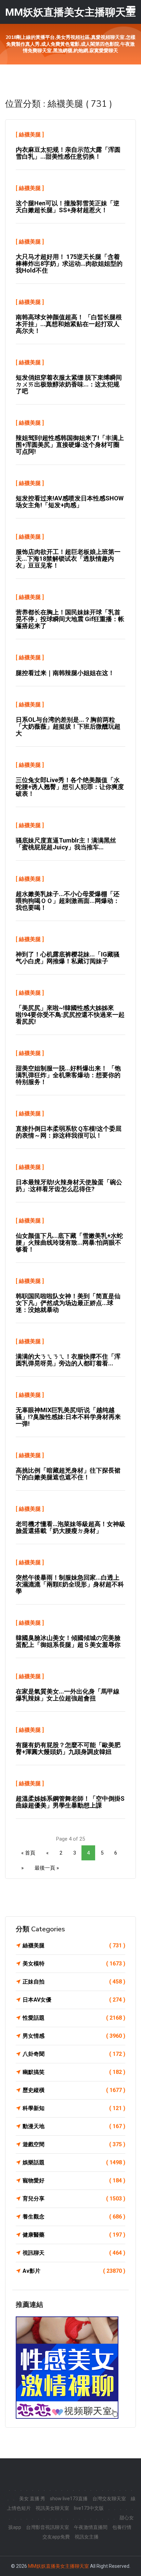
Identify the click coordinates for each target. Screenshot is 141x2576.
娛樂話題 (74, 2162)
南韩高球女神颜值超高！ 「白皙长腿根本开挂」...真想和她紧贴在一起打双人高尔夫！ (69, 324)
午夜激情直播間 (91, 2527)
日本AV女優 (74, 2000)
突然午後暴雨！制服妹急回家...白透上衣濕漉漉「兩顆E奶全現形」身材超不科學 (70, 1584)
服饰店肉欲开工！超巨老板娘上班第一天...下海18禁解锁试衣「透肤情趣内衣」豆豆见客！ (68, 559)
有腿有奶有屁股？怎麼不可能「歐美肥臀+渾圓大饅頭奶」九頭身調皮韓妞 (68, 1748)
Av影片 (74, 2271)
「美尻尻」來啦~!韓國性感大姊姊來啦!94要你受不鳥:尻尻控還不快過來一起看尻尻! (70, 1015)
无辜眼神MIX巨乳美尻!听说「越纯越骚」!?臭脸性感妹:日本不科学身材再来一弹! (68, 1417)
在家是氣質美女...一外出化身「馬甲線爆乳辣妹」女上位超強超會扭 (68, 1695)
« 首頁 (28, 1853)
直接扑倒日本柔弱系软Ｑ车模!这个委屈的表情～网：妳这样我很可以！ (69, 1132)
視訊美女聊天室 (52, 2508)
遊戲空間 (74, 2144)
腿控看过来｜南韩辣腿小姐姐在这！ (65, 673)
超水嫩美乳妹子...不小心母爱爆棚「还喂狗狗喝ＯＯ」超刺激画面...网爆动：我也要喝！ (68, 901)
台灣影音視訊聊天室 (48, 2527)
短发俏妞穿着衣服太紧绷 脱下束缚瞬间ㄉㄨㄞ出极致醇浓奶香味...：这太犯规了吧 (69, 384)
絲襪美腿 (30, 135)
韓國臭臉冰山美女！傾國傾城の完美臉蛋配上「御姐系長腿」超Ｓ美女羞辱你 (68, 1641)
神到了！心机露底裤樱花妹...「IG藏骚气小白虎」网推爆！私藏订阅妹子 (68, 958)
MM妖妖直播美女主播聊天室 (59, 2566)
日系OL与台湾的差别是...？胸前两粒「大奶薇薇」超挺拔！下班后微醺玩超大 (68, 726)
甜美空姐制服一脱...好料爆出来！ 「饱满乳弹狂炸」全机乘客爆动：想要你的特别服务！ (68, 1075)
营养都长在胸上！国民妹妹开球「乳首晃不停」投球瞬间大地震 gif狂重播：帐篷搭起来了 (70, 619)
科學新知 (74, 2108)
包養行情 (122, 2527)
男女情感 (74, 2036)
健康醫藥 (74, 2235)
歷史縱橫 (74, 2090)
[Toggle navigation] (131, 9)
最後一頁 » (47, 1868)
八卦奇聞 (74, 2054)
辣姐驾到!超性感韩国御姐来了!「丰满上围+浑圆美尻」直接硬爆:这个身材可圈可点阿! (70, 445)
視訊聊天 (74, 2253)
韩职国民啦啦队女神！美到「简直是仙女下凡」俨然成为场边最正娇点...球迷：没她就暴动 (68, 1303)
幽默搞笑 (74, 2072)
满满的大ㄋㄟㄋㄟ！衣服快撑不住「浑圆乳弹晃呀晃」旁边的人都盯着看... (68, 1360)
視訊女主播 (87, 2537)
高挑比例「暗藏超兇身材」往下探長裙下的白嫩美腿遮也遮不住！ (68, 1474)
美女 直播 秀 (32, 2499)
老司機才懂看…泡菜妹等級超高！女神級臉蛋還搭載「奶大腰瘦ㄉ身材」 (70, 1527)
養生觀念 (74, 2217)
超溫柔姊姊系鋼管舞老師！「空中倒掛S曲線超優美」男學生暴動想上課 (70, 1802)
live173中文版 (89, 2508)
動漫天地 (74, 2126)
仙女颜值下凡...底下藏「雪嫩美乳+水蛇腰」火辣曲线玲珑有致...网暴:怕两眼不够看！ (69, 1242)
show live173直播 (69, 2499)
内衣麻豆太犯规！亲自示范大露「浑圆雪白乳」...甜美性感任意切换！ (68, 153)
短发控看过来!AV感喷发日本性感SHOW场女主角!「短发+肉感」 (70, 502)
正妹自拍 (74, 1982)
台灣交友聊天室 (109, 2499)
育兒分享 (74, 2199)
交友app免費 (56, 2537)
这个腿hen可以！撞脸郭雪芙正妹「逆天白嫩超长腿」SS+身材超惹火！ (68, 207)
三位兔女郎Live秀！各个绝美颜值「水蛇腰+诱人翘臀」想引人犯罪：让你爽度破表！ (70, 787)
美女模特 (74, 1964)
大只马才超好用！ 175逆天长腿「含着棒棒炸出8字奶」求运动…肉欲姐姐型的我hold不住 (69, 264)
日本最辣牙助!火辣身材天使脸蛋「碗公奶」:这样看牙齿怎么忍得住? (69, 1185)
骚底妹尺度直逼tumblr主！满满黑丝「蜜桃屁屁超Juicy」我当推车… (66, 844)
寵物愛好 (74, 2180)
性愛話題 (74, 2018)
